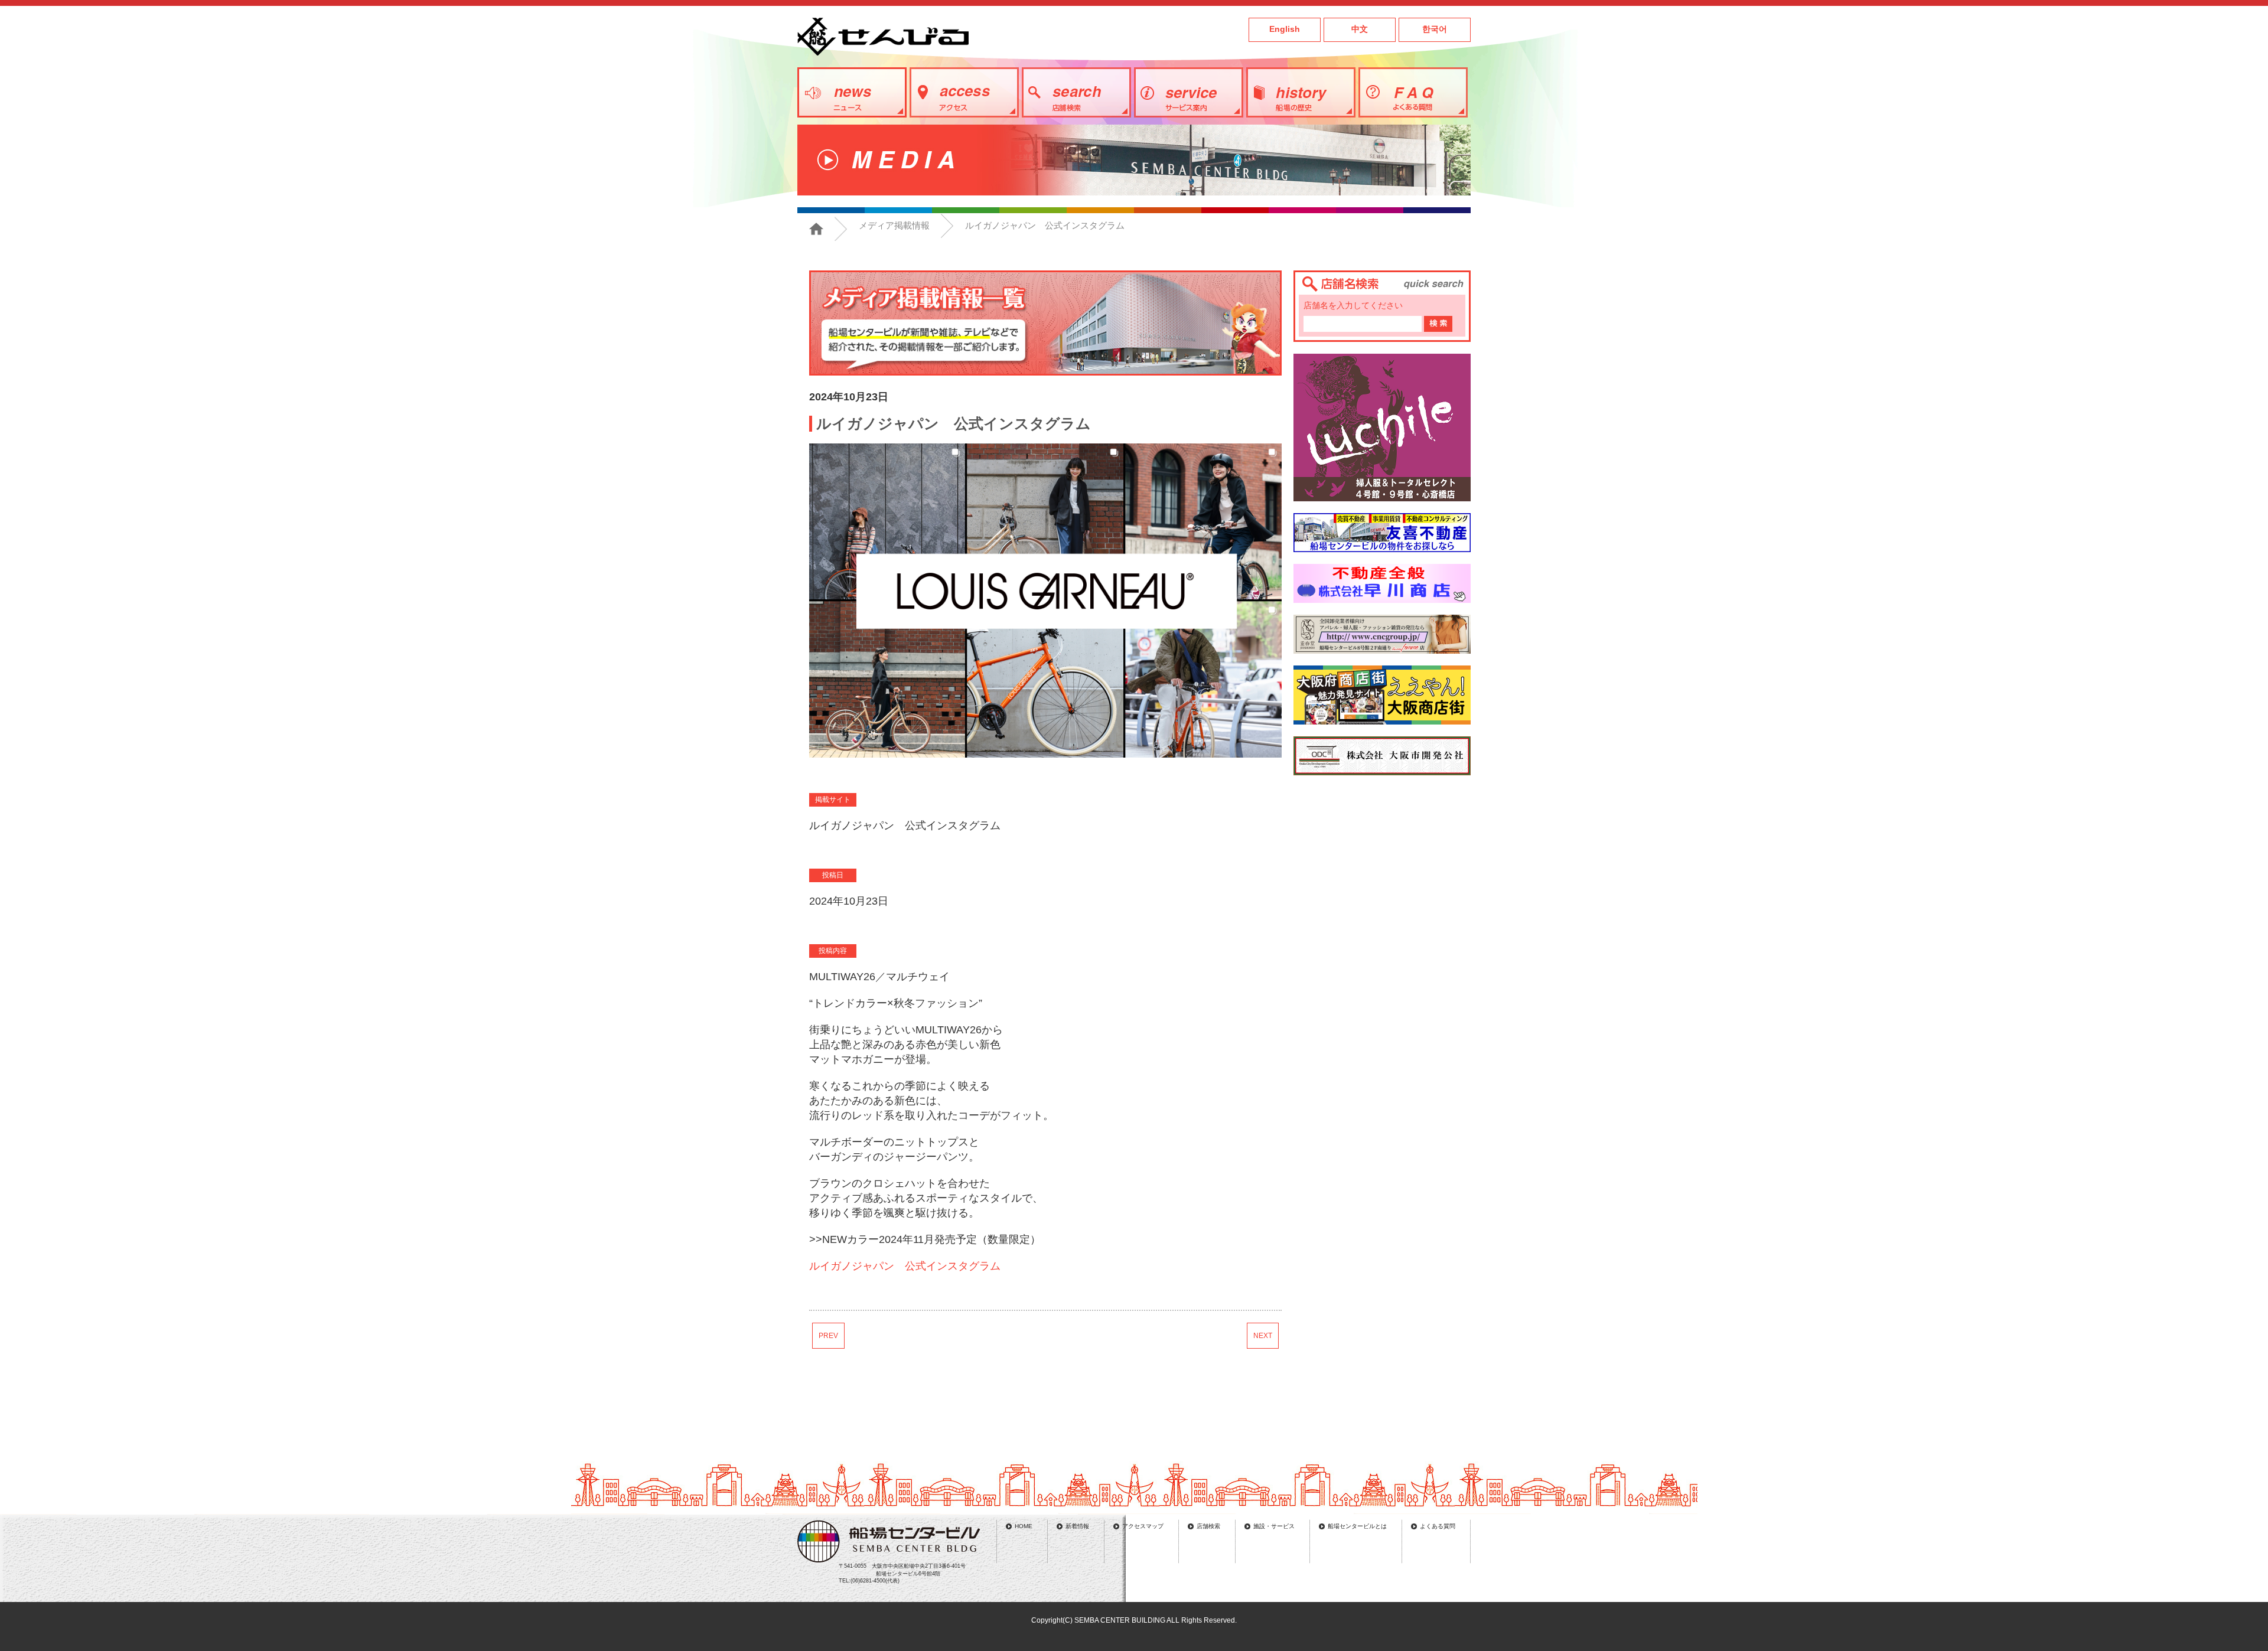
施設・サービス (1274, 1526)
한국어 (1435, 29)
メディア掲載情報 (894, 225)
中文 (1360, 29)
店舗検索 (1208, 1526)
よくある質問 (1438, 1526)
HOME (1024, 1526)
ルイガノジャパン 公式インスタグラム (905, 1266)
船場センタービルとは (1357, 1526)
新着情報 (1077, 1526)
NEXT (1263, 1336)
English (1285, 29)
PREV (828, 1336)
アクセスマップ (1143, 1526)
